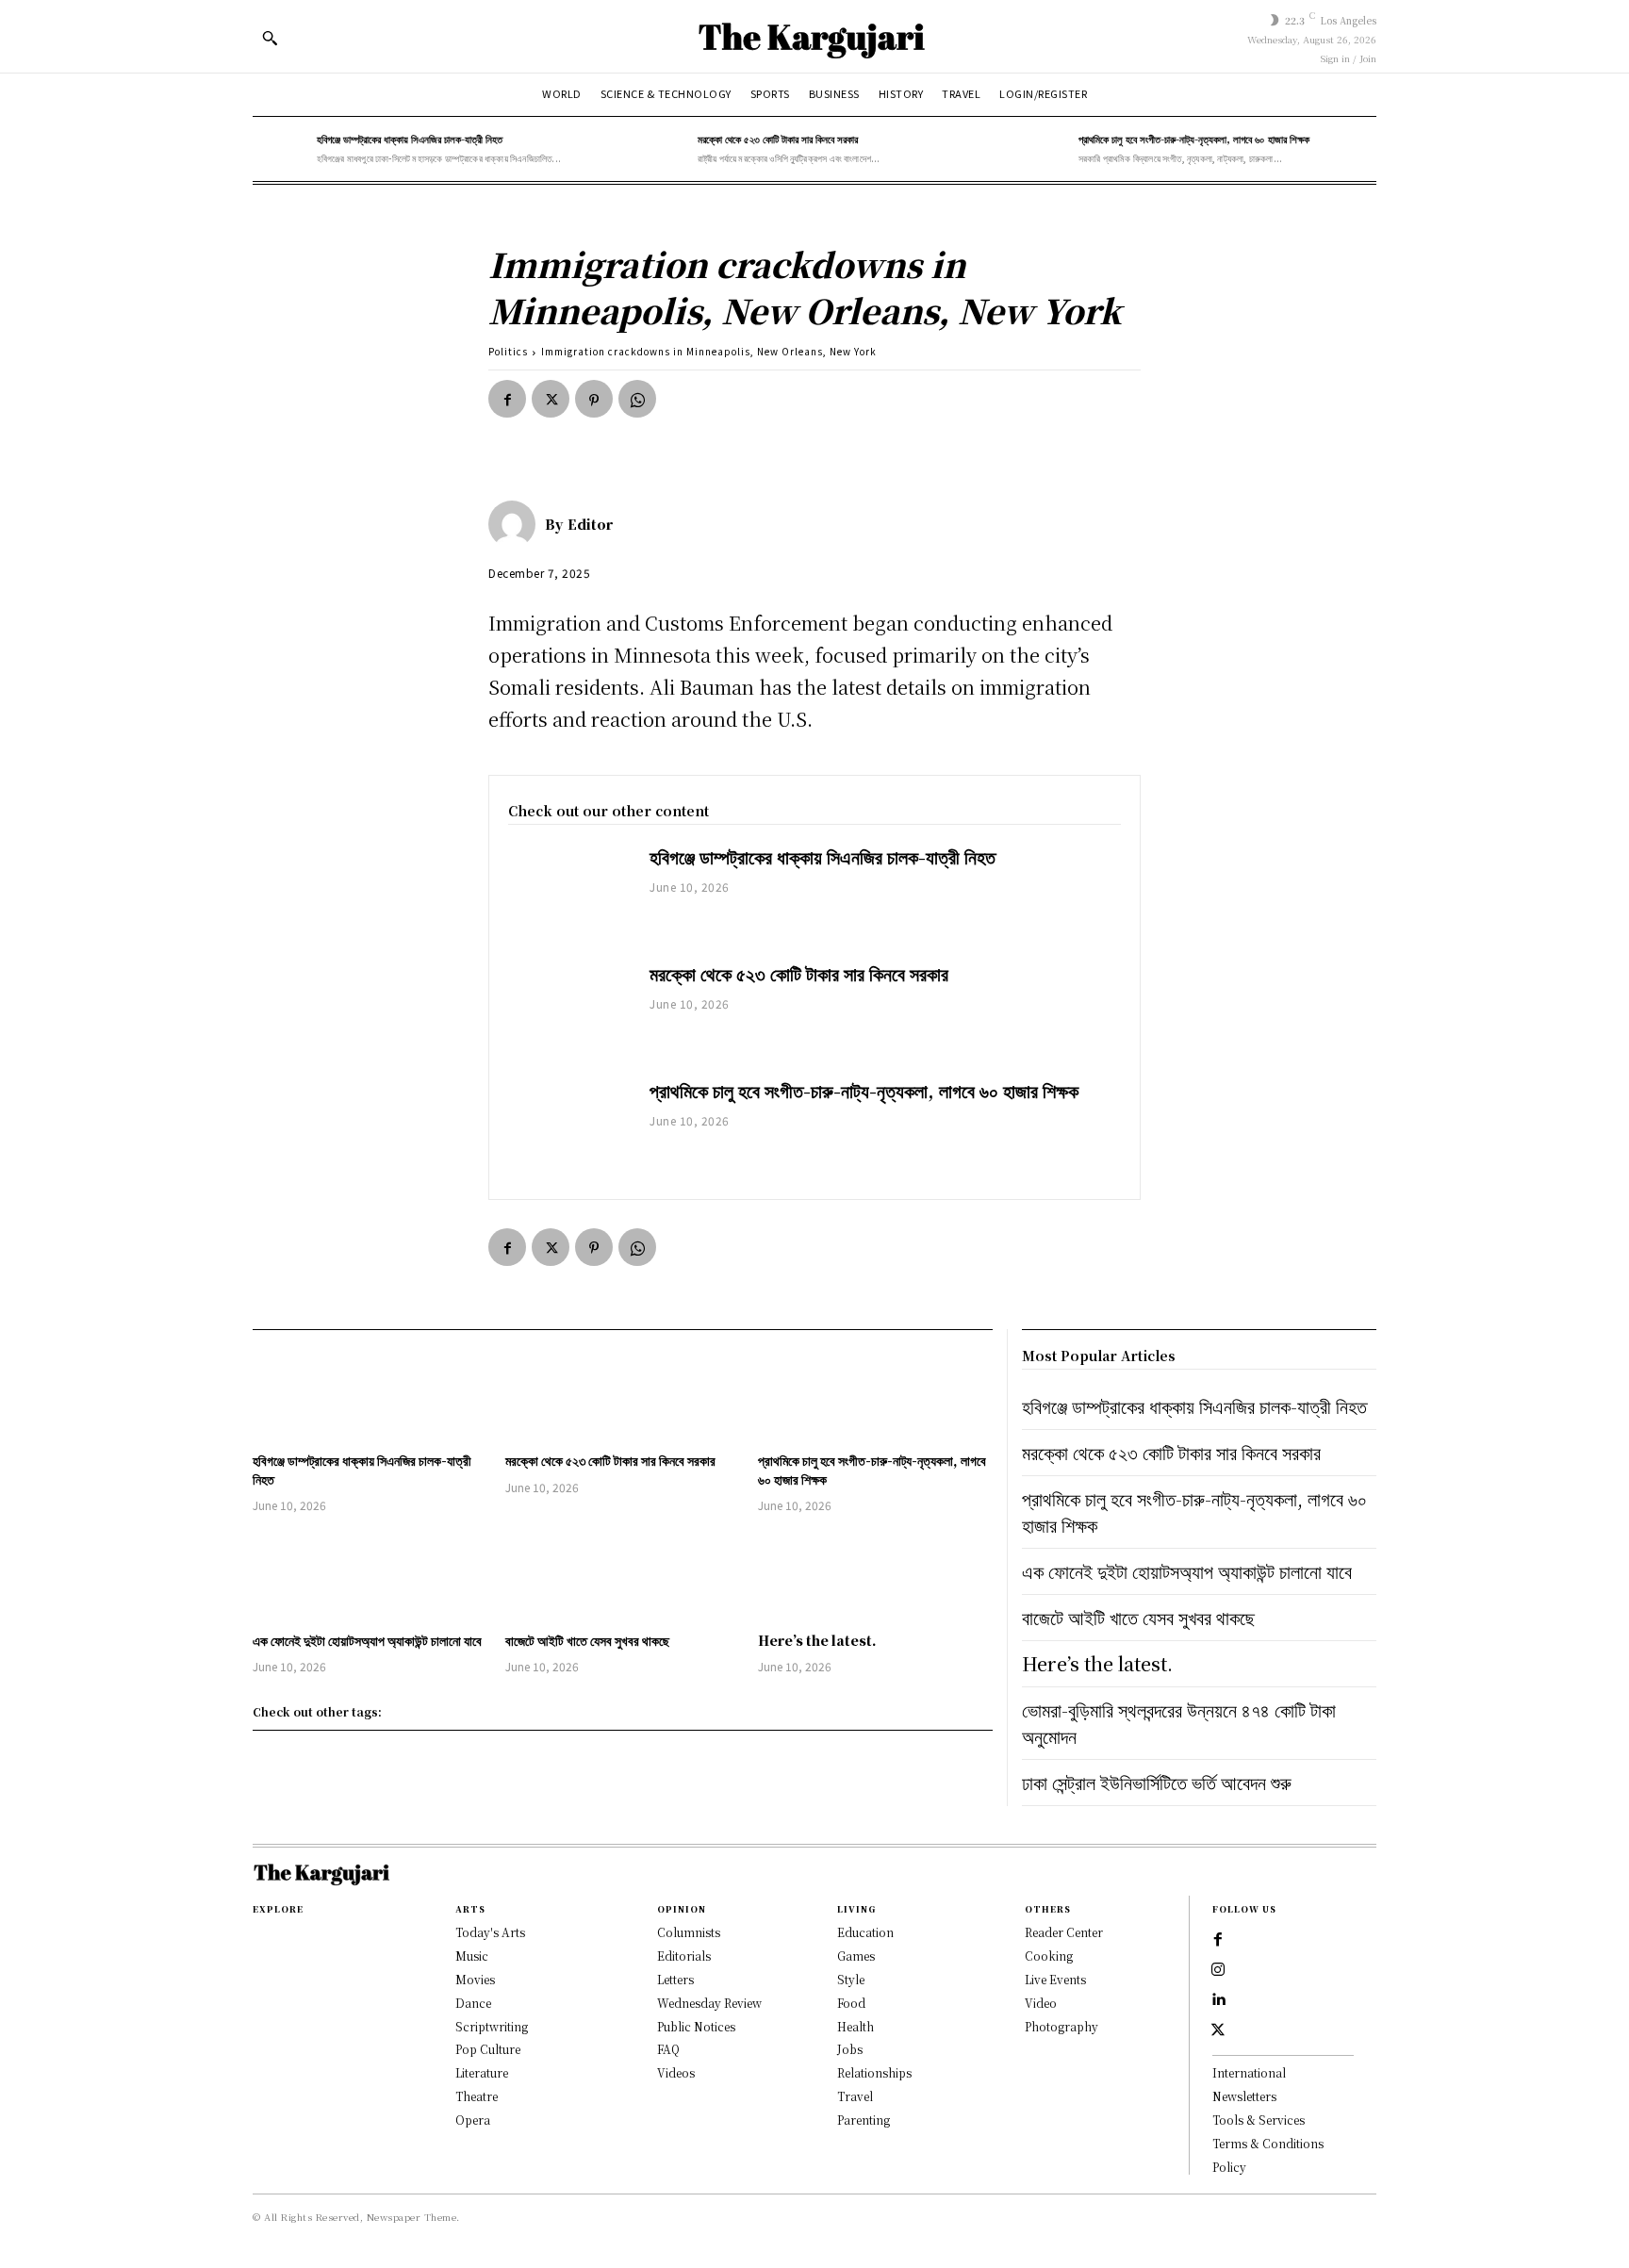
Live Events (1055, 1979)
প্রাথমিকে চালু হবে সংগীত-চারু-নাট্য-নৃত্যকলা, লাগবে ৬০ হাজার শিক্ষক (1194, 139)
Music (472, 1956)
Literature (482, 2072)
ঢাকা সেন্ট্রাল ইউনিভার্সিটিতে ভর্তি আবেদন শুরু (1157, 1782)
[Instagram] (1218, 1970)
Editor (590, 524)
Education (865, 1932)
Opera (473, 2120)
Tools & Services (1259, 2120)
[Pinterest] (594, 399)
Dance (473, 2003)
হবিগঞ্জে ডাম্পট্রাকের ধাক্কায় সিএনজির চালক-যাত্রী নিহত (410, 139)
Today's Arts (490, 1932)
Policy (1229, 2167)
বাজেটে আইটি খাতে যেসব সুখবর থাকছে (587, 1640)
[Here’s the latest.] (875, 1575)
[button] (270, 38)
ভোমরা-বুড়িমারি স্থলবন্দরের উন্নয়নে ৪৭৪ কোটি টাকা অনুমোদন (1179, 1723)
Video (1041, 2003)
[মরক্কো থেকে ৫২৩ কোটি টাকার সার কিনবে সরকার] (661, 149)
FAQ (668, 2049)
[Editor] (517, 524)
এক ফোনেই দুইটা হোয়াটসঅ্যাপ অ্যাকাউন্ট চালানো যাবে (367, 1640)
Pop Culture (488, 2049)
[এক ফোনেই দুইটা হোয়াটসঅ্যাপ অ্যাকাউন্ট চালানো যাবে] (370, 1575)
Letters (675, 1979)
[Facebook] (507, 399)
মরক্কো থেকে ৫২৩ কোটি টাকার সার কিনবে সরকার (778, 139)
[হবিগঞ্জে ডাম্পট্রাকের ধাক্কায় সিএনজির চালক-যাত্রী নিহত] (280, 149)
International (1249, 2072)
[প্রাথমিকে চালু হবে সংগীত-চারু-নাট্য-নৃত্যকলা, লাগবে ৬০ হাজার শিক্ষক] (1042, 149)
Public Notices (696, 2026)
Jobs (850, 2049)
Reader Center (1064, 1932)
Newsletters (1244, 2096)
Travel (855, 2096)
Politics (508, 351)
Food (851, 2003)
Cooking (1049, 1956)
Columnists (689, 1932)
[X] (551, 399)
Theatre (477, 2096)
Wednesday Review (709, 2003)
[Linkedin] (1218, 2000)
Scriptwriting (492, 2026)
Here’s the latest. (817, 1640)
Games (856, 1956)
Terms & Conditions (1268, 2143)
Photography (1061, 2026)
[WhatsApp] (637, 399)
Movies (475, 1979)
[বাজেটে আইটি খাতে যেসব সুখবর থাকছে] (622, 1575)
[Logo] (814, 36)
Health (856, 2026)
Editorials (684, 1956)
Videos (676, 2072)
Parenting (864, 2120)
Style (851, 1979)
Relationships (874, 2072)
